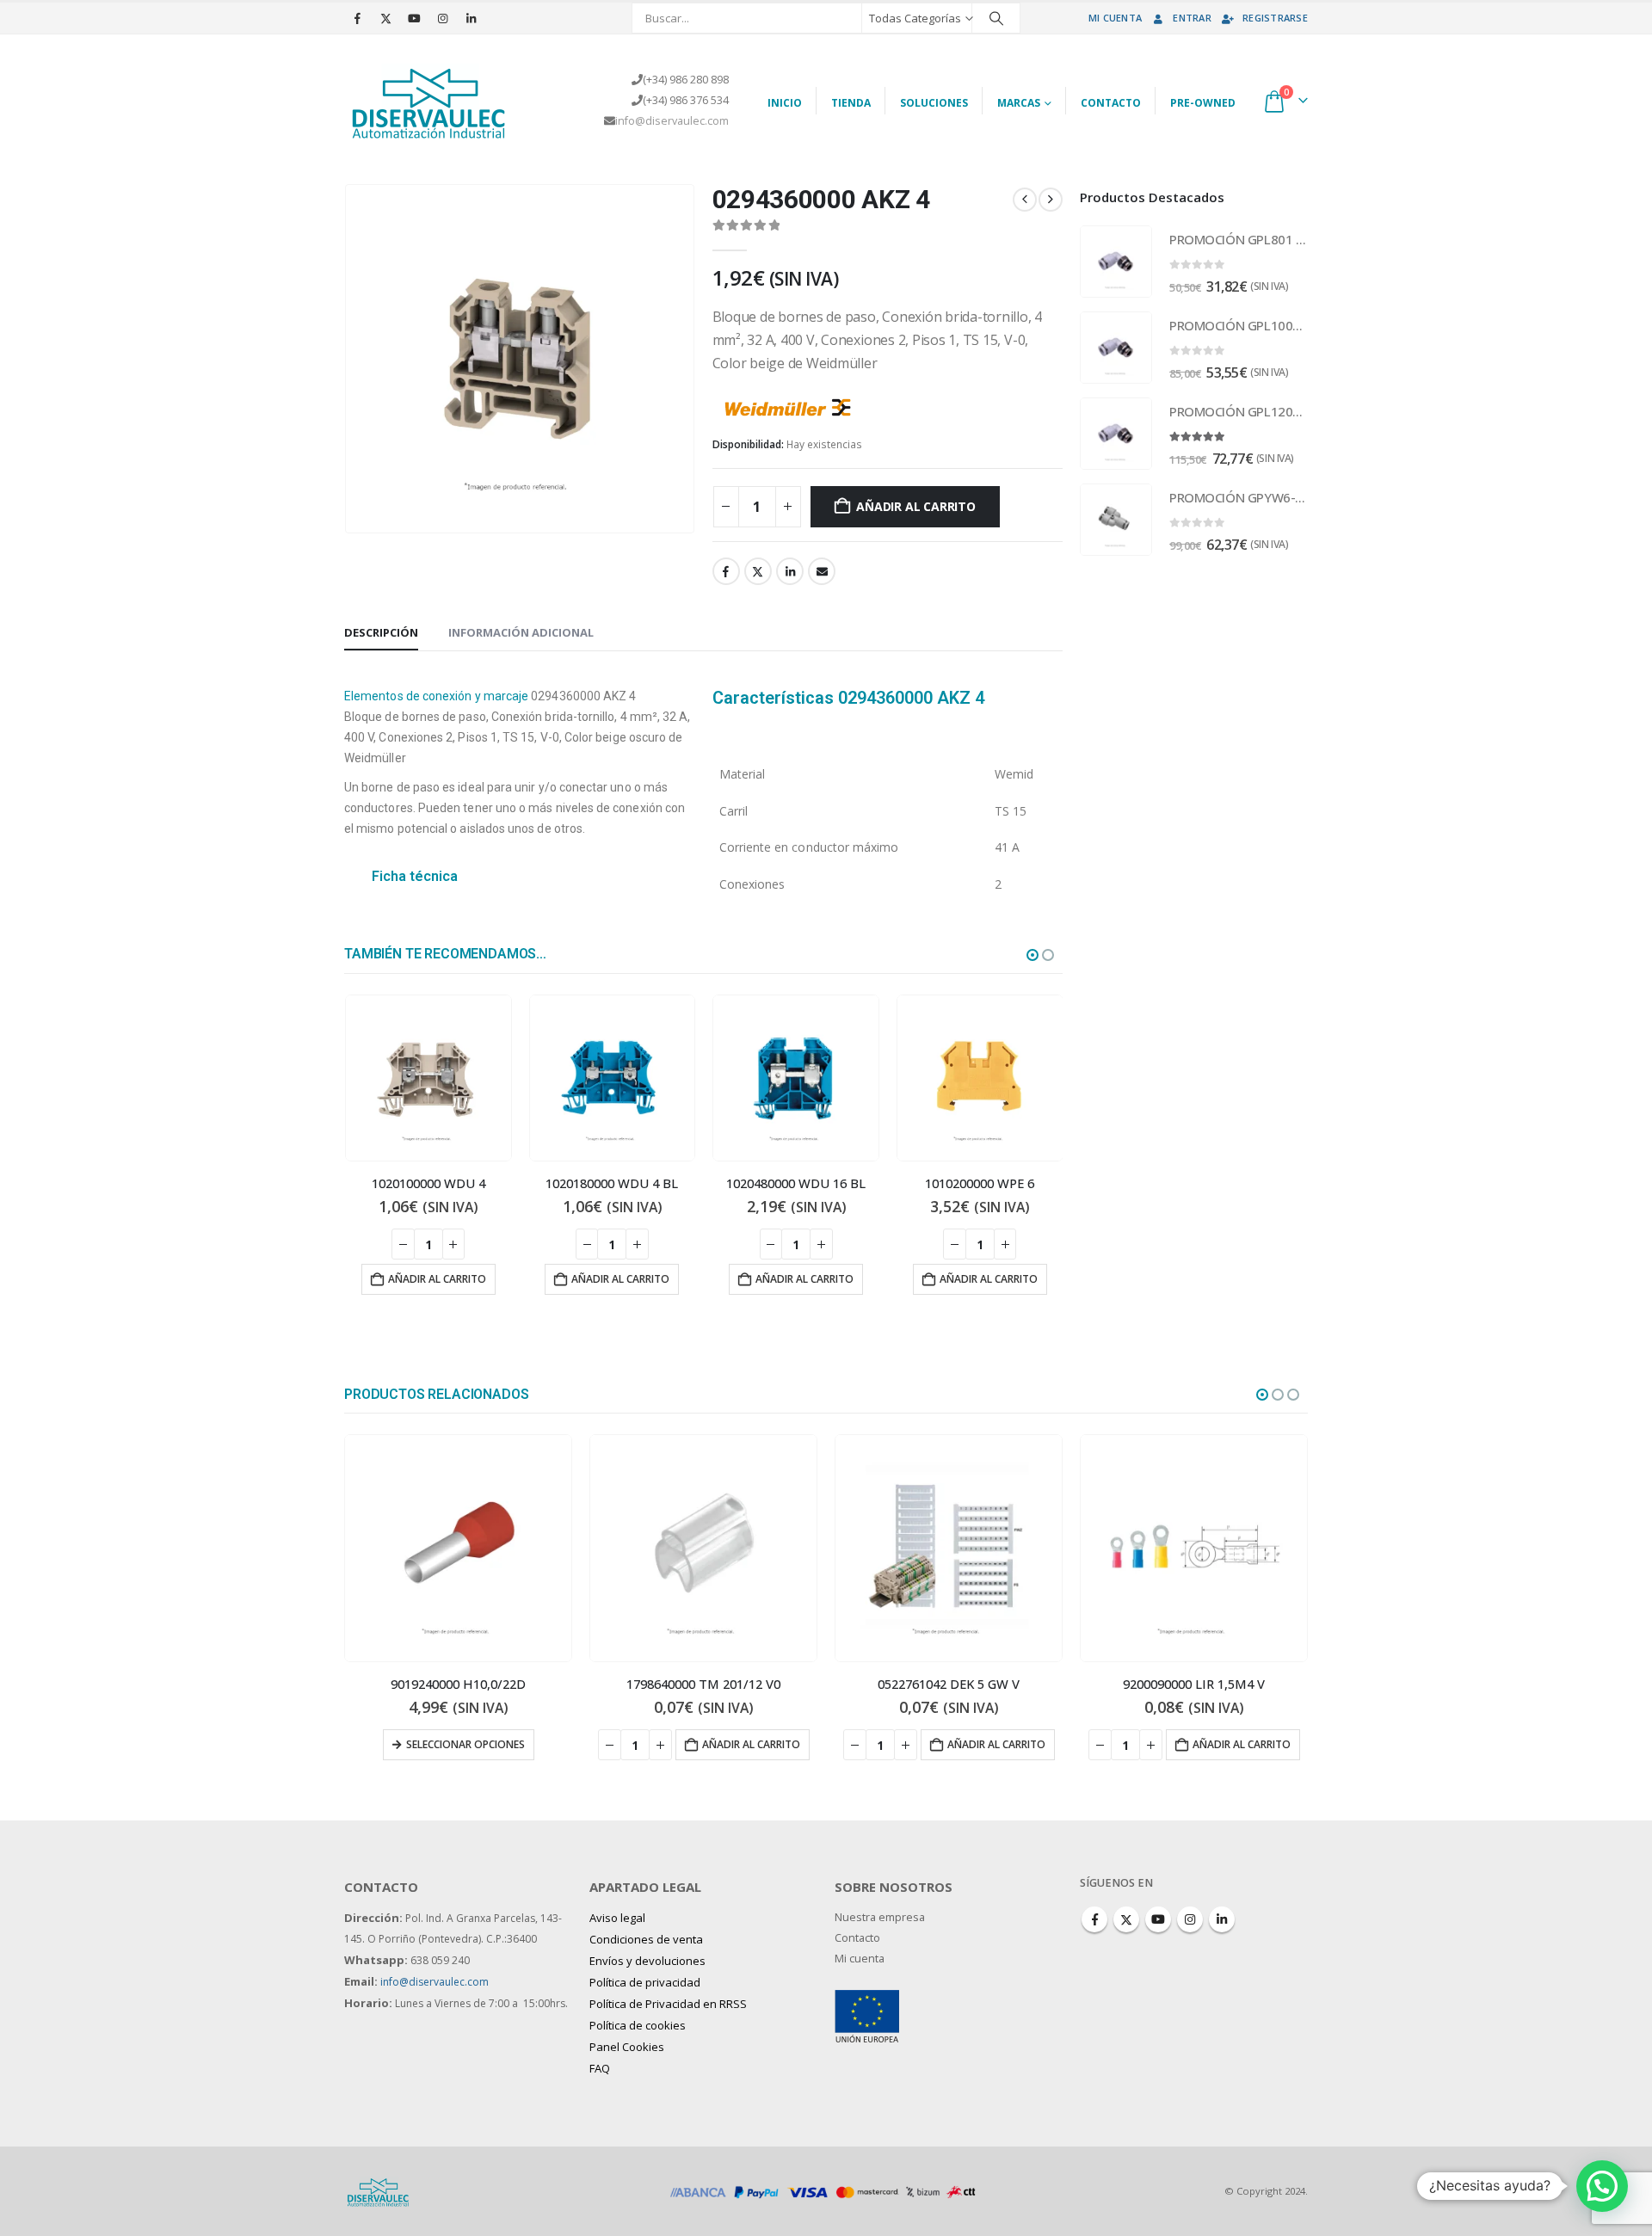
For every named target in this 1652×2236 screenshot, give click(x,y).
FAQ (600, 2068)
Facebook (726, 571)
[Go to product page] (428, 1078)
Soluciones (934, 103)
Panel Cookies (627, 2047)
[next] (1051, 200)
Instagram (1190, 1919)
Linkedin (1222, 1919)
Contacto (1111, 103)
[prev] (1025, 200)
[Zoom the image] (867, 2000)
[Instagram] (442, 18)
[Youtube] (414, 18)
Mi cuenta (1115, 18)
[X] (385, 18)
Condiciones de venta (646, 1939)
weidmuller (897, 405)
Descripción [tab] (381, 632)
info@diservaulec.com (672, 121)
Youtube (1158, 1919)
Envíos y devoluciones (647, 1961)
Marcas (1019, 103)
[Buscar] (996, 18)
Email (822, 571)
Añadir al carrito (915, 506)
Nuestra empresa (880, 1917)
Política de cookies (638, 2025)
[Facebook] (357, 18)
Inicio (785, 103)
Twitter (758, 571)
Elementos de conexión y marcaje (436, 696)
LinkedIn (790, 571)
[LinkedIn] (471, 18)
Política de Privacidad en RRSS (668, 2004)
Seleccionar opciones (1201, 1744)
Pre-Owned (1203, 103)
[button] (1032, 955)
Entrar (1192, 18)
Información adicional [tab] (521, 632)
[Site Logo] (430, 101)
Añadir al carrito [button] (436, 1279)
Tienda (851, 103)
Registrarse (1275, 18)
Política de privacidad (645, 1982)
